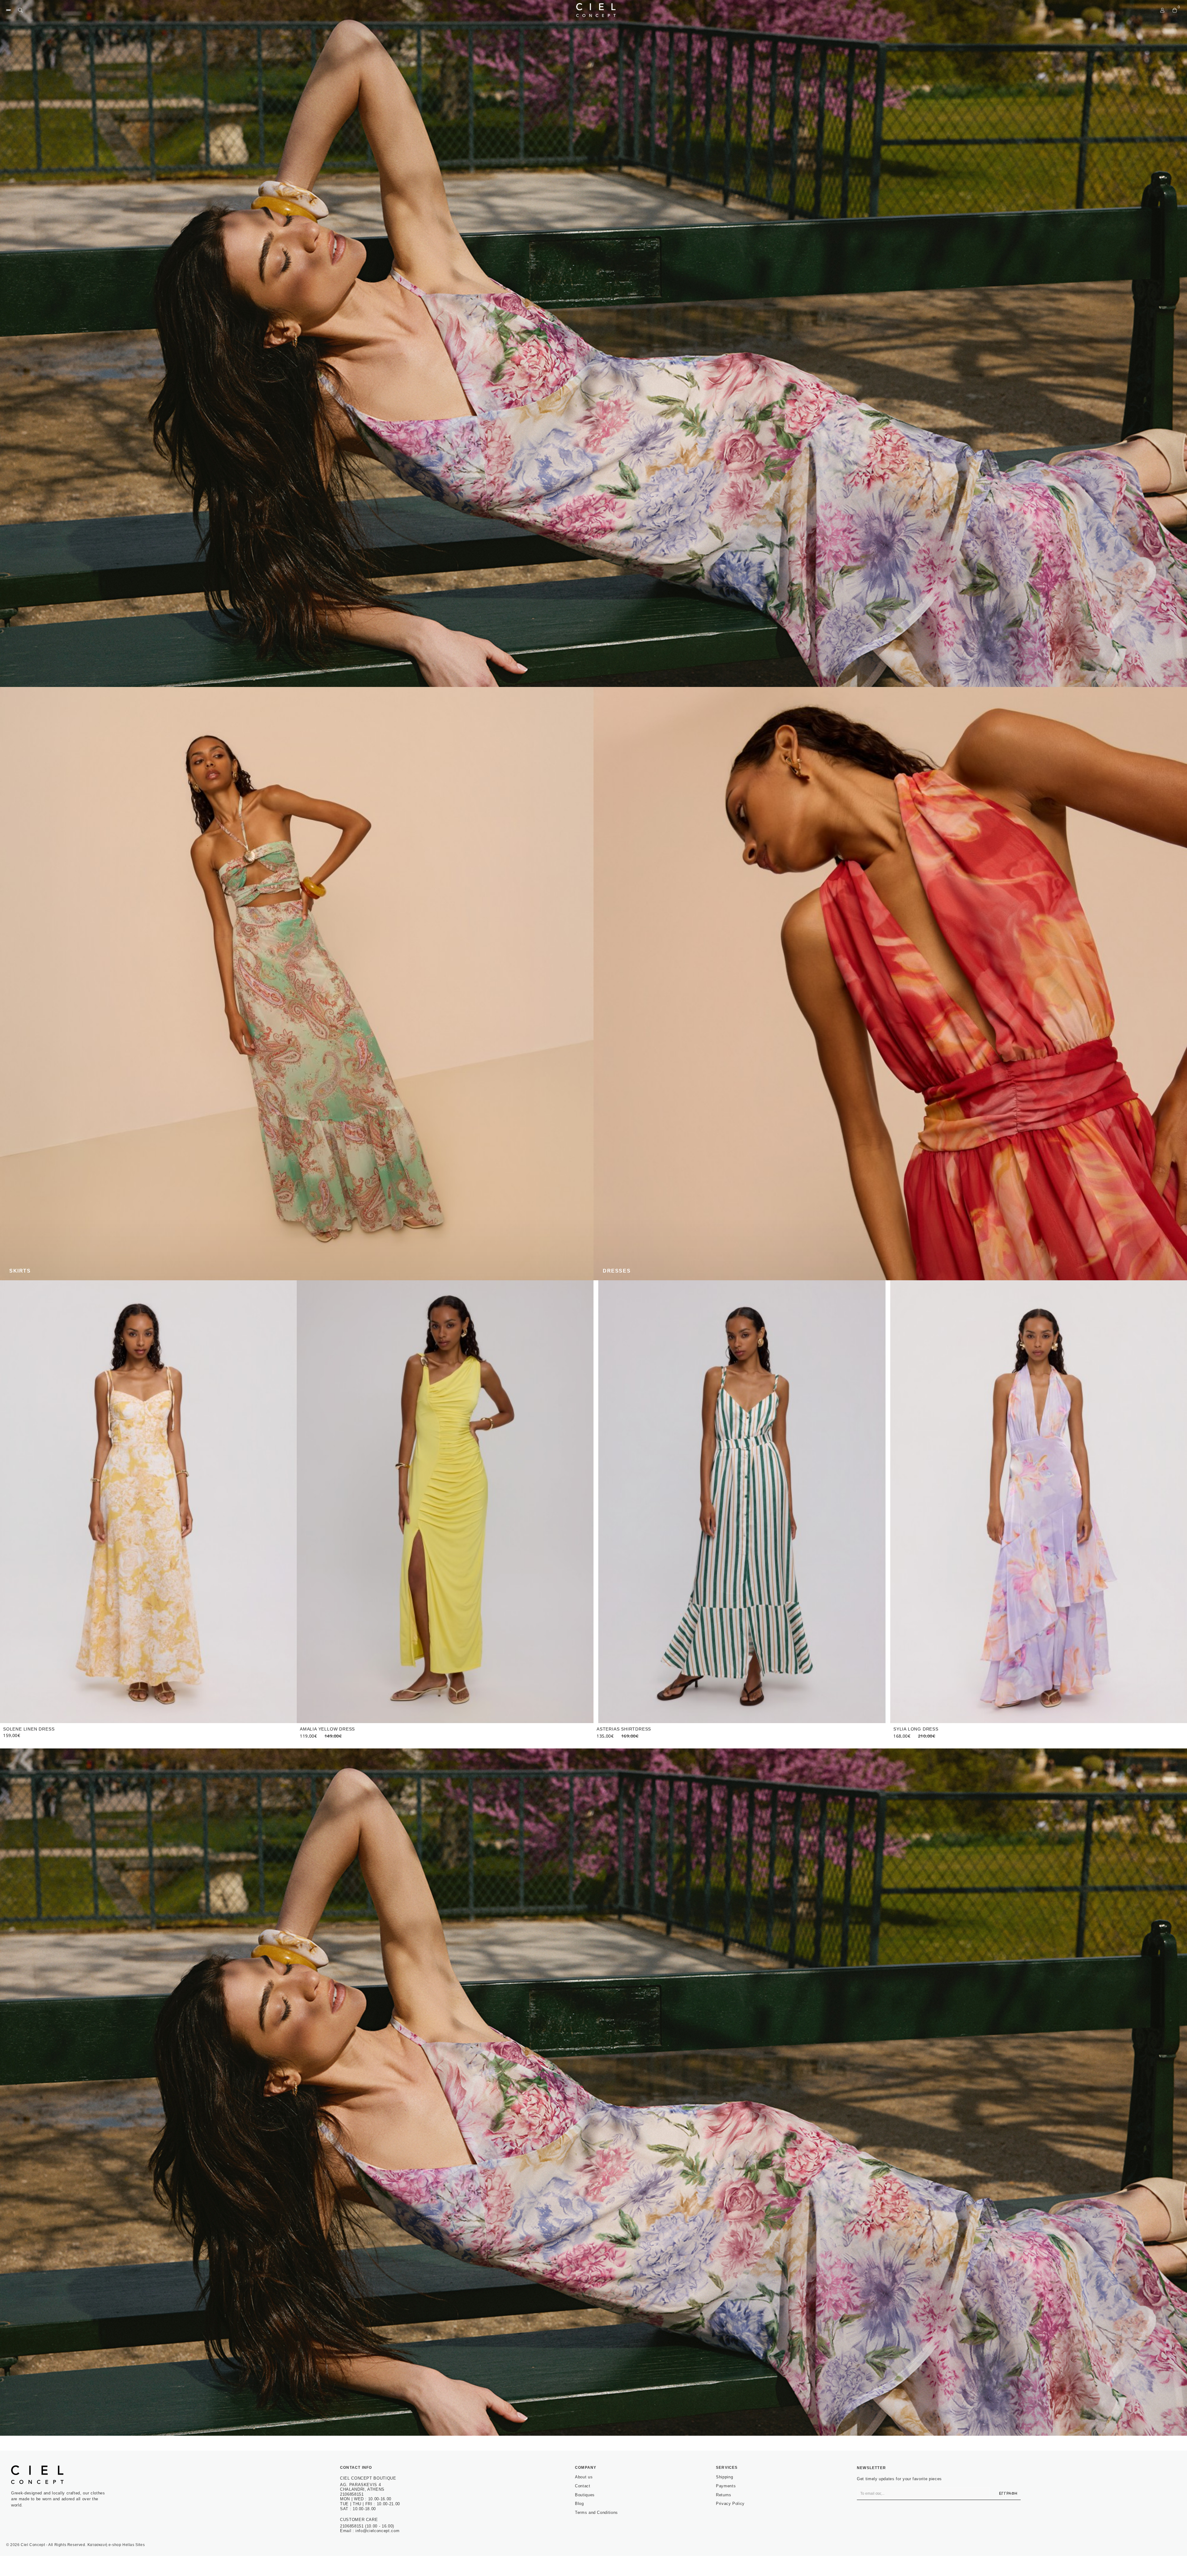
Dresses (617, 1271)
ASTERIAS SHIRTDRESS (921, 1729)
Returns (724, 2495)
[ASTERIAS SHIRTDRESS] (1039, 1502)
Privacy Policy (730, 2504)
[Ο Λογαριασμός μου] (1162, 10)
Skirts (20, 1271)
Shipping (724, 2477)
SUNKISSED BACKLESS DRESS (38, 1729)
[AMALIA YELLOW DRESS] (742, 1502)
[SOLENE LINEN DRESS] (445, 1502)
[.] (593, 343)
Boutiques (585, 2495)
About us (584, 2477)
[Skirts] (297, 984)
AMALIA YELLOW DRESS (624, 1729)
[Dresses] (890, 984)
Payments (726, 2486)
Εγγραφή (1008, 2493)
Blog (579, 2504)
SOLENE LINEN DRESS (325, 1729)
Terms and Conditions (596, 2512)
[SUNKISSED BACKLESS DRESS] (148, 1502)
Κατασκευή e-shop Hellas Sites (116, 2545)
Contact (583, 2486)
